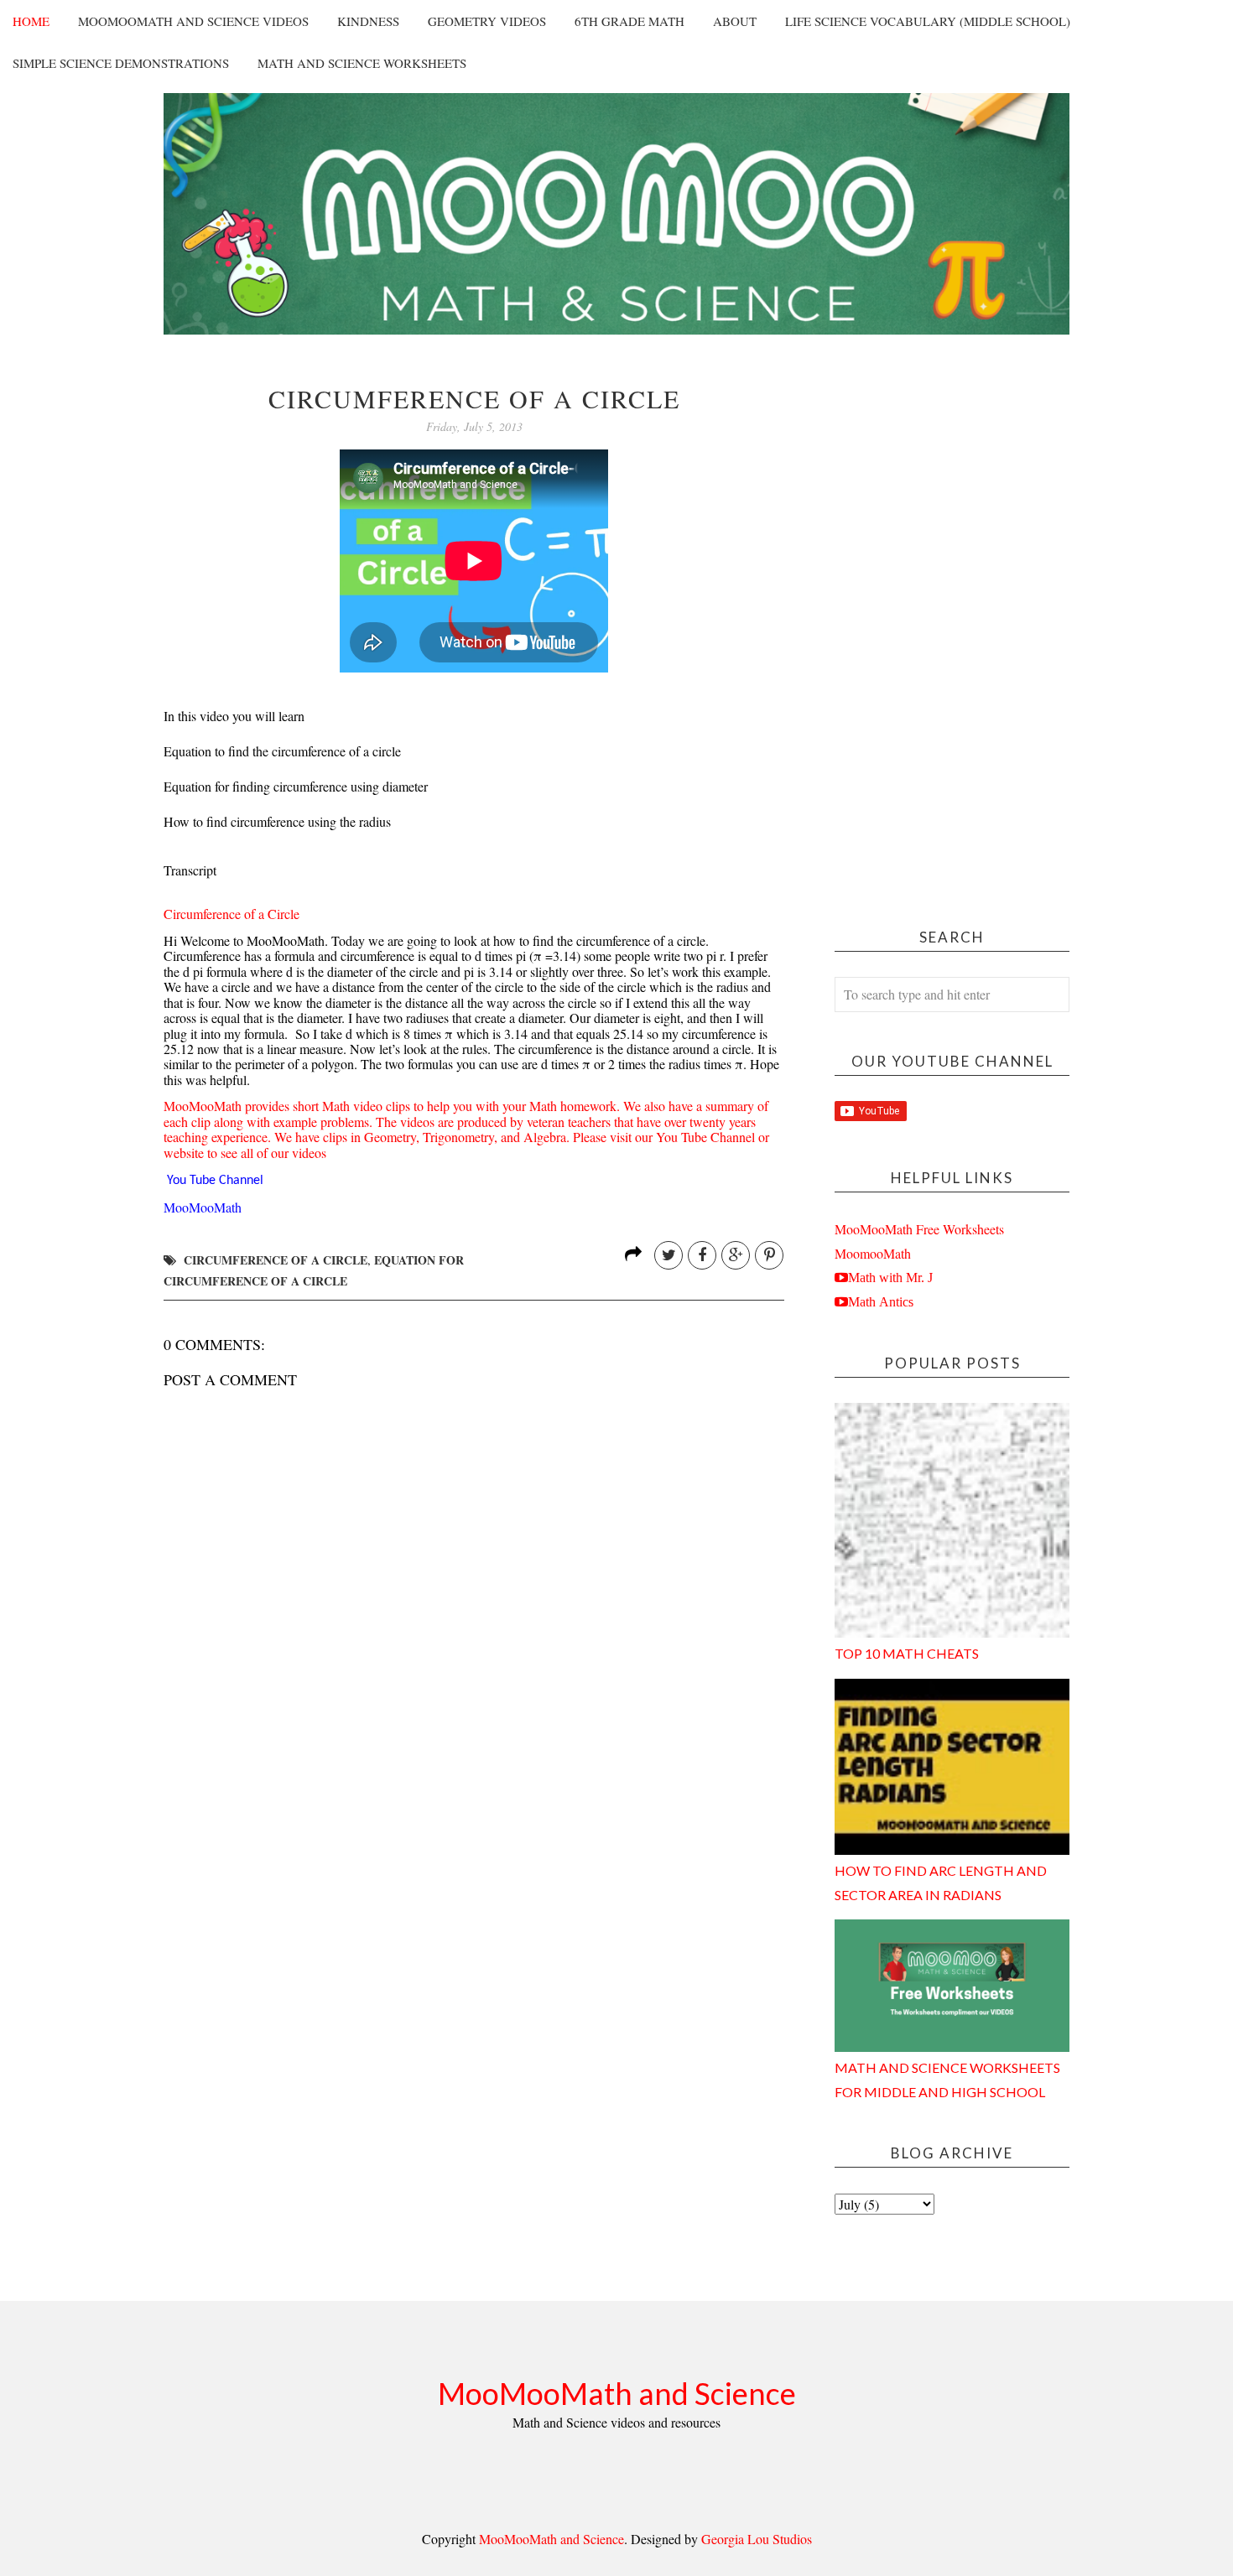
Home (31, 21)
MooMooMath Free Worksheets (919, 1229)
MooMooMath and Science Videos (193, 21)
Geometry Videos (487, 21)
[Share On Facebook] (702, 1255)
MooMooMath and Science (617, 2393)
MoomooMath (873, 1253)
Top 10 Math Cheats (907, 1653)
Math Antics (881, 1301)
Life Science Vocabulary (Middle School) (928, 21)
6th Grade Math (630, 21)
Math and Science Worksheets (362, 63)
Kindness (368, 21)
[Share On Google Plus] (736, 1255)
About (735, 21)
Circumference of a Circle (232, 914)
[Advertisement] (952, 636)
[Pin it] (769, 1255)
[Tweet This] (669, 1255)
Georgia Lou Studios (757, 2539)
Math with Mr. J (890, 1277)
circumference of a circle (276, 1260)
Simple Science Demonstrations (121, 63)
